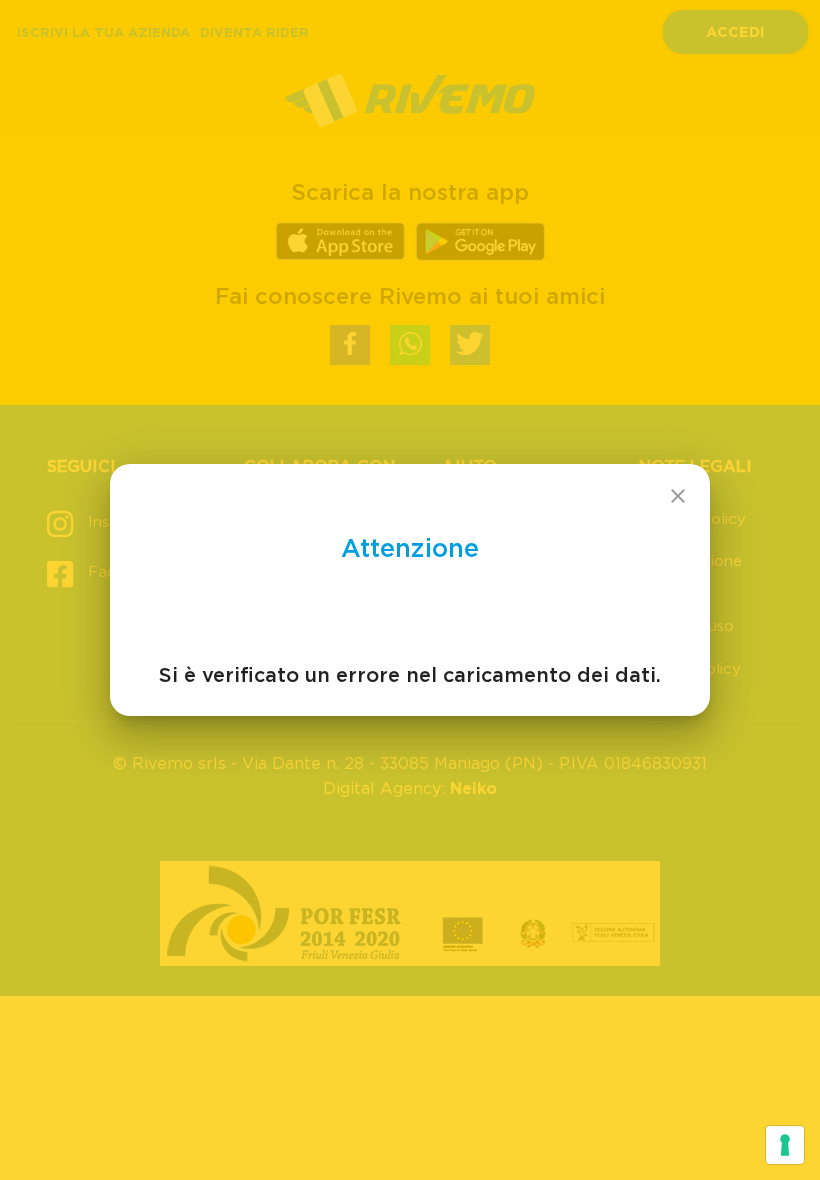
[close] (678, 496)
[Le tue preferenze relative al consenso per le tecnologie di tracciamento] (785, 1145)
